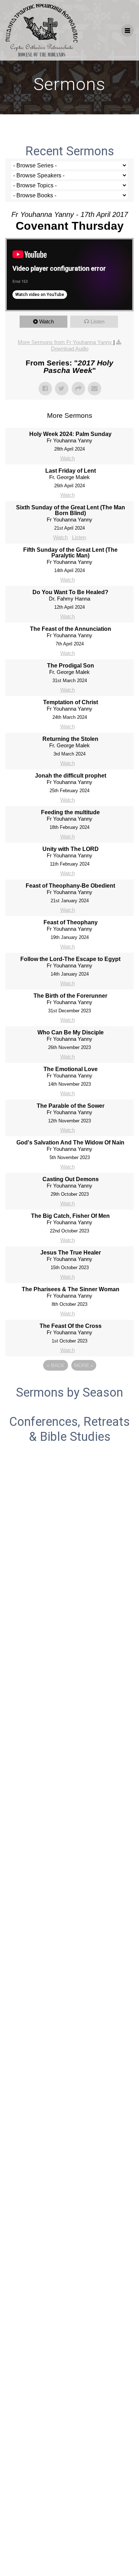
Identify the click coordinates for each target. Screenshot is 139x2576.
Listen (97, 321)
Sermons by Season (69, 1392)
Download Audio (70, 349)
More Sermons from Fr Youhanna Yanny (66, 342)
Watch (47, 321)
